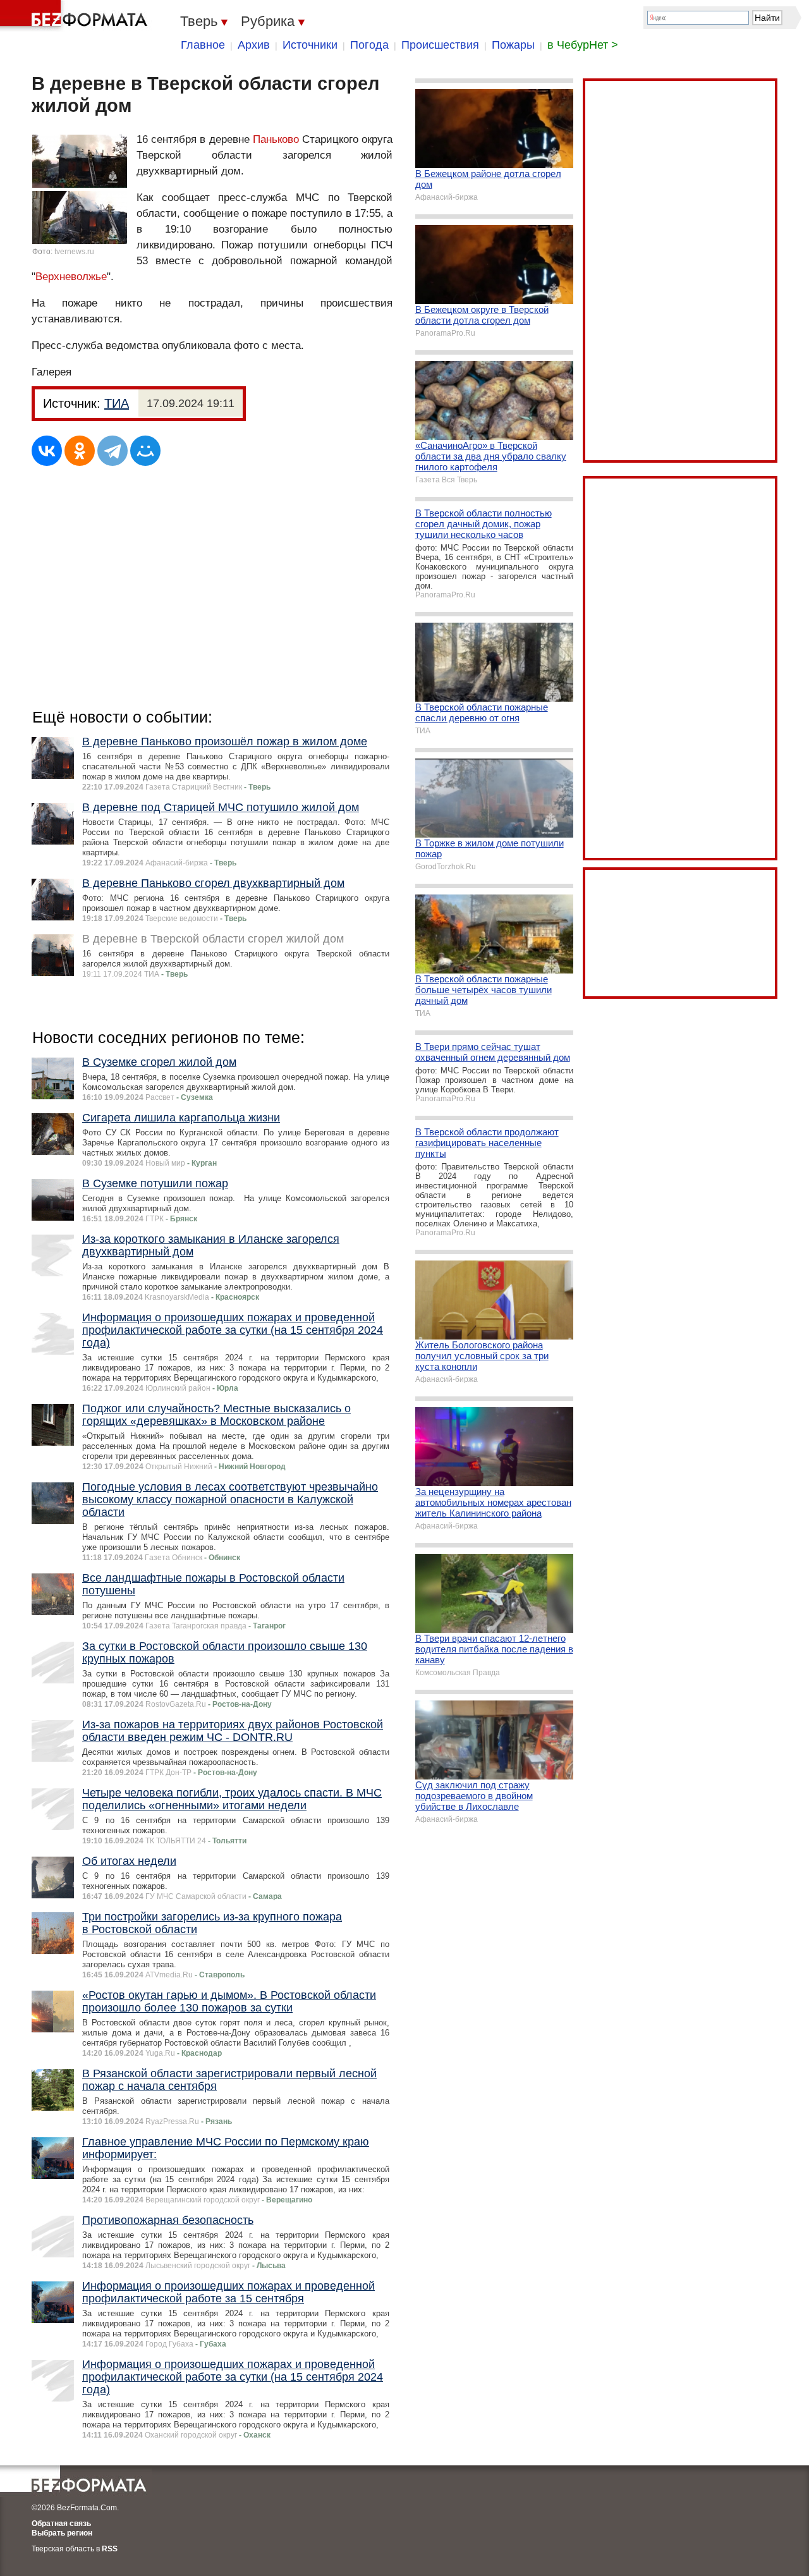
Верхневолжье (71, 277)
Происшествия (440, 45)
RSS (110, 2549)
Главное (203, 45)
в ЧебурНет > (583, 45)
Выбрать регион (62, 2533)
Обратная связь (61, 2524)
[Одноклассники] (80, 451)
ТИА (117, 403)
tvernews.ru (74, 252)
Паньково (276, 139)
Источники (310, 45)
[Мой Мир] (145, 451)
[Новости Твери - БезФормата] (76, 16)
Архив (254, 45)
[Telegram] (113, 451)
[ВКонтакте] (47, 451)
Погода (369, 45)
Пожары (513, 45)
